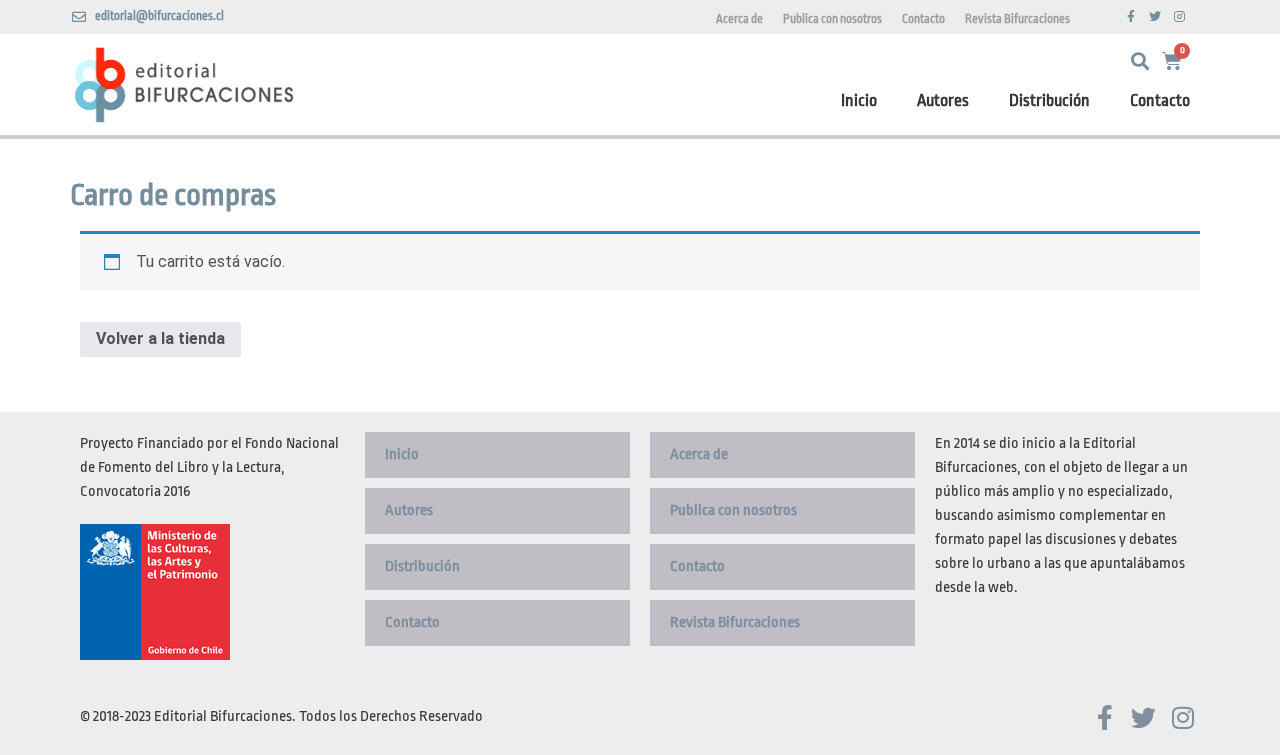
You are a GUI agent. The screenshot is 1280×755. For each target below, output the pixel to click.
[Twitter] (1155, 17)
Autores (943, 100)
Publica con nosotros (832, 19)
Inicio (859, 100)
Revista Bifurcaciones (1017, 19)
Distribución (1049, 100)
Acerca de (739, 19)
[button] (1139, 61)
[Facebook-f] (1131, 17)
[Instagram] (1179, 17)
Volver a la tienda (160, 338)
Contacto (923, 19)
